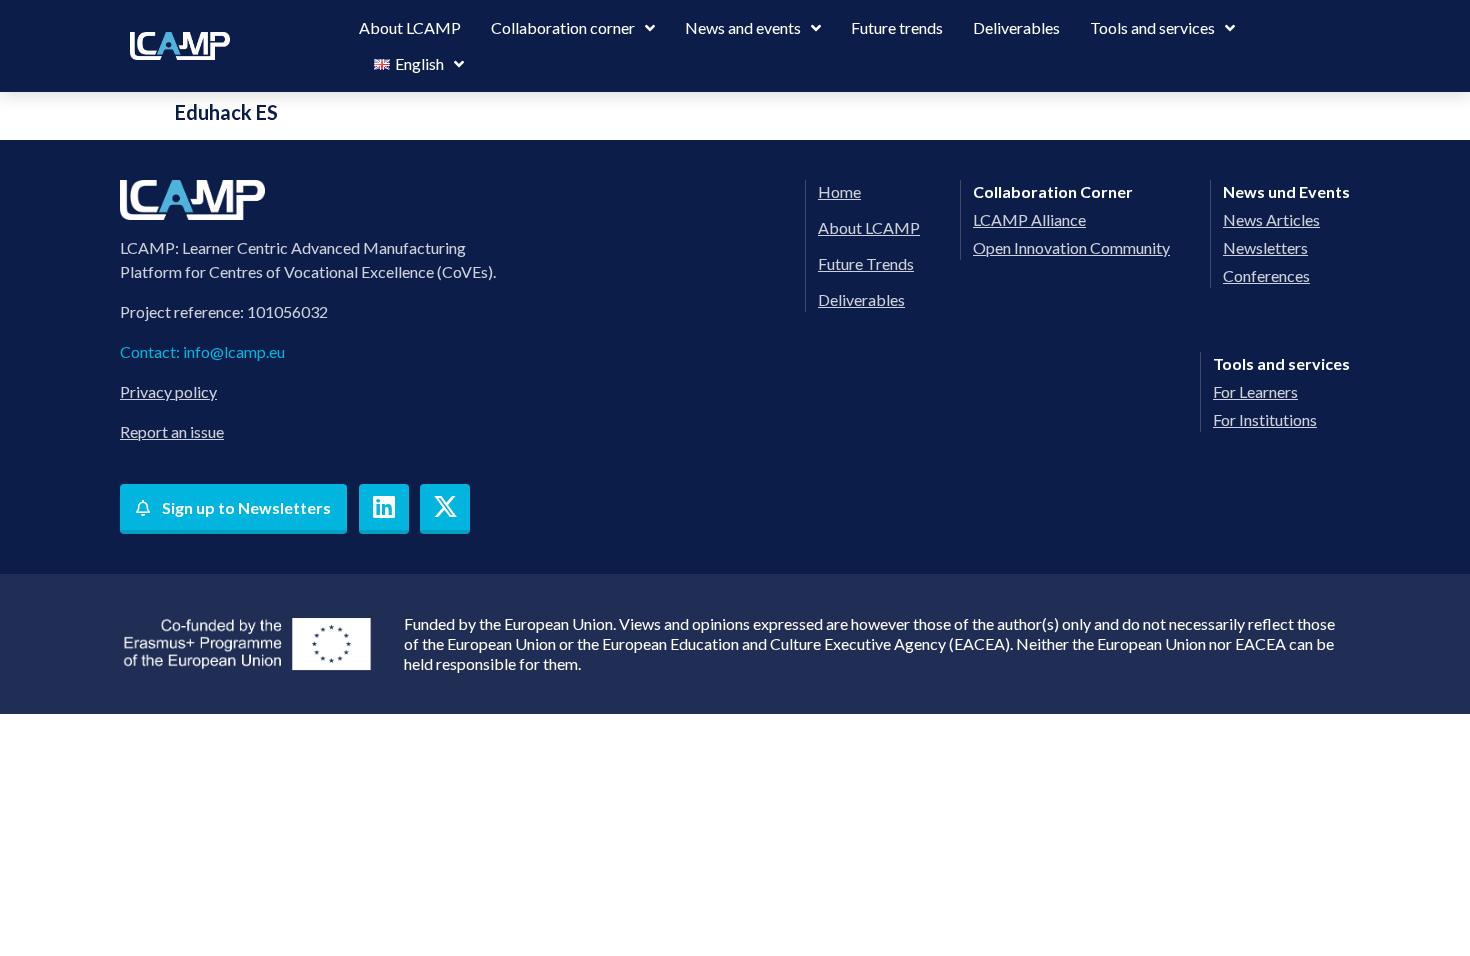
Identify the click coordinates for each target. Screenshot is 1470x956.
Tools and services (1152, 27)
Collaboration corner (563, 27)
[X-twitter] (445, 509)
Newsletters (1265, 247)
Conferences (1266, 275)
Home (839, 191)
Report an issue (172, 431)
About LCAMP (410, 27)
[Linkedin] (384, 509)
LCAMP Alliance (1029, 219)
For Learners (1255, 391)
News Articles (1271, 219)
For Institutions (1265, 419)
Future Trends (866, 263)
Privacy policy (168, 391)
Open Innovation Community (1071, 247)
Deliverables (1016, 27)
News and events (743, 27)
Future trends (897, 27)
